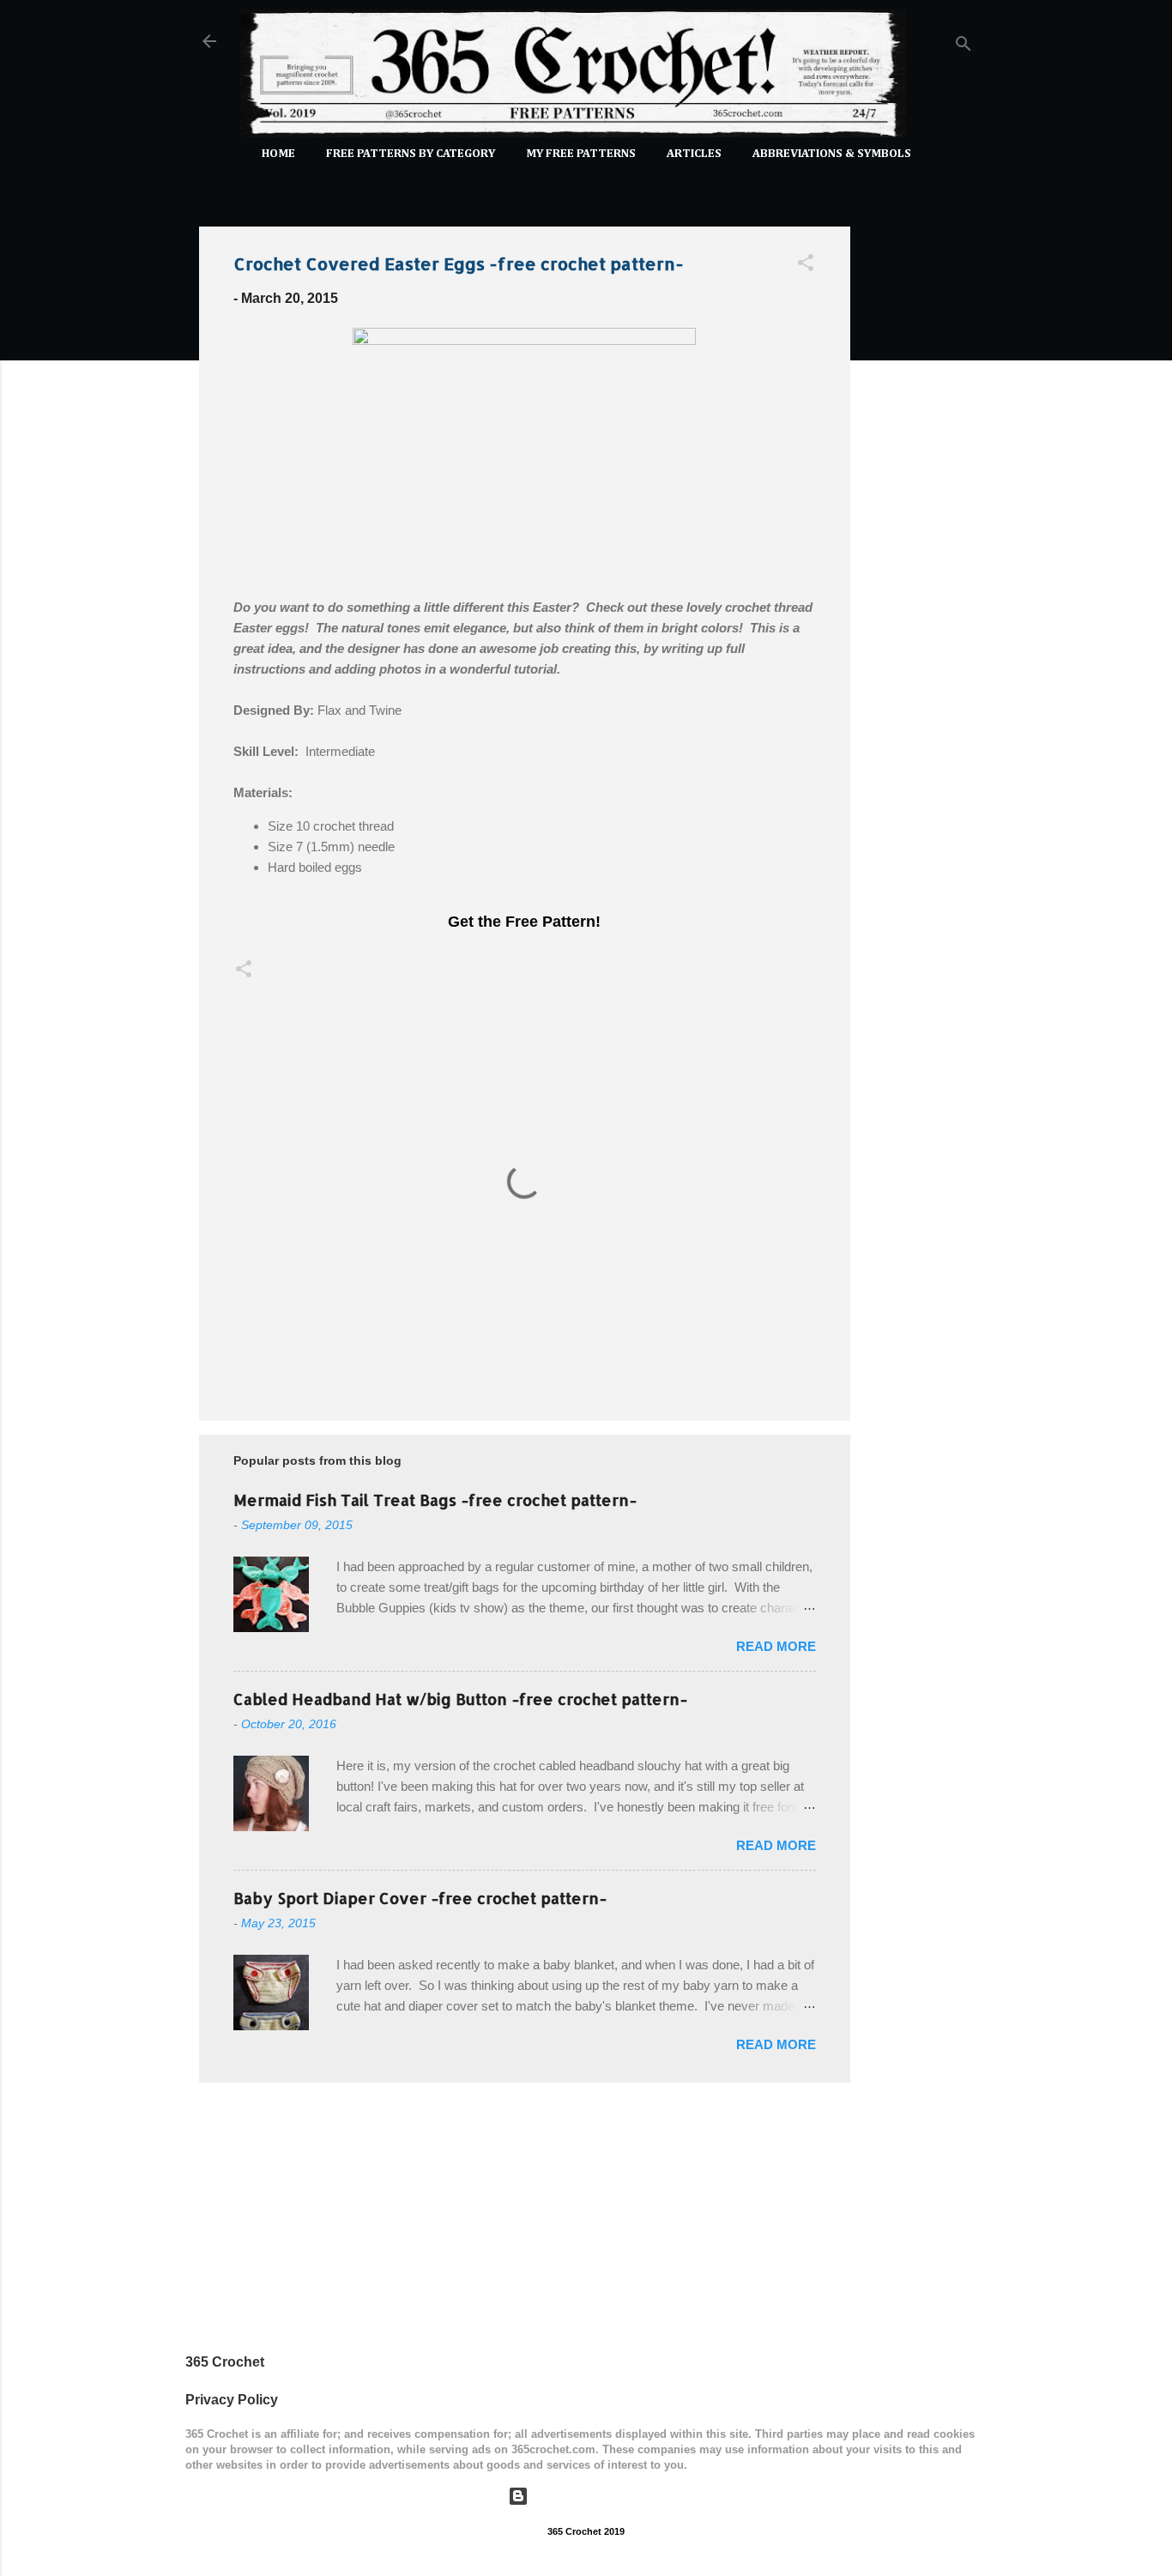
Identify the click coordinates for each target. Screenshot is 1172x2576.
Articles (694, 154)
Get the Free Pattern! (524, 922)
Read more (776, 1646)
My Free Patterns (581, 154)
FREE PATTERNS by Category (411, 154)
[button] (806, 266)
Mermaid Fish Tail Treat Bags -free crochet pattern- (435, 1500)
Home (278, 154)
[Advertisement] (919, 470)
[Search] (964, 47)
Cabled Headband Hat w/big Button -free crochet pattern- (460, 1699)
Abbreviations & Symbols (832, 154)
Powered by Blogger (597, 2496)
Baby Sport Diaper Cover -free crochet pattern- (420, 1898)
